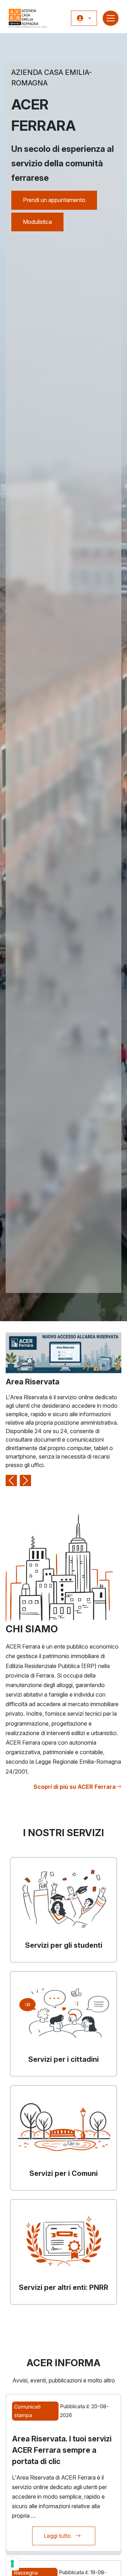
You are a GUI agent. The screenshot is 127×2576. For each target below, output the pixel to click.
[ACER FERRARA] (28, 18)
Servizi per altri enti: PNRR (64, 2287)
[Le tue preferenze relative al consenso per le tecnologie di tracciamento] (12, 2564)
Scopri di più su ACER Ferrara (75, 1787)
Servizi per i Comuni (64, 2173)
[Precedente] (11, 1409)
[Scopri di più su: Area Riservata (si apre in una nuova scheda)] (64, 1352)
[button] (84, 18)
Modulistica (37, 222)
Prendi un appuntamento (54, 200)
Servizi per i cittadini (64, 2059)
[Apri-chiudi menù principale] (111, 18)
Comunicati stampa (27, 2411)
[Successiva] (25, 1409)
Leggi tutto (69, 2536)
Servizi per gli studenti (64, 1945)
